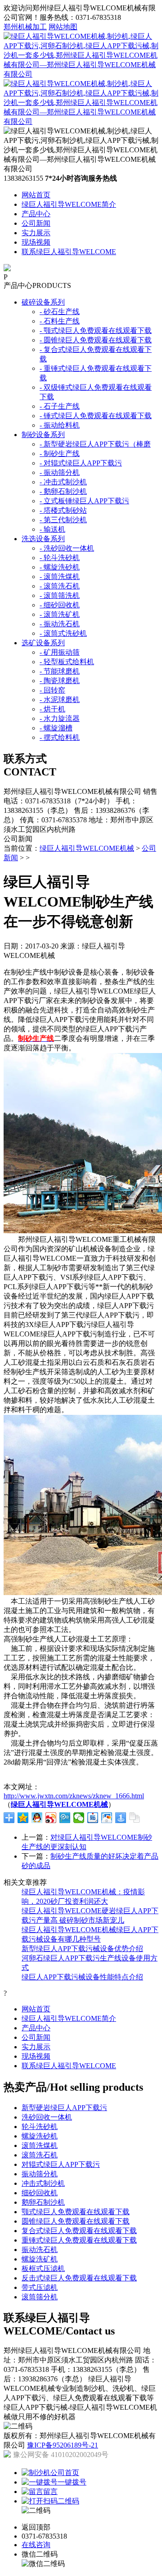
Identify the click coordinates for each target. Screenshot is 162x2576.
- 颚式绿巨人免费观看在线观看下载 (96, 331)
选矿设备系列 (43, 643)
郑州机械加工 (25, 27)
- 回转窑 (52, 690)
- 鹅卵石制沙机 (63, 491)
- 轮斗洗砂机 (60, 558)
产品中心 (36, 214)
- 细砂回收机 (60, 605)
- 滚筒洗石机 (60, 586)
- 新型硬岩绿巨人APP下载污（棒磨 (95, 444)
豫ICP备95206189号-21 (63, 2445)
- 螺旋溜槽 (56, 728)
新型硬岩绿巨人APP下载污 (64, 2108)
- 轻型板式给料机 (67, 662)
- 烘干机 (52, 709)
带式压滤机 (40, 2287)
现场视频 (36, 242)
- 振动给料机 (60, 425)
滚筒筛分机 (40, 2297)
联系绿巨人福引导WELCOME (69, 252)
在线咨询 (36, 2545)
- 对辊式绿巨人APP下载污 (81, 463)
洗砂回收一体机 (47, 2117)
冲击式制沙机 (43, 2183)
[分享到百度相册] (107, 1818)
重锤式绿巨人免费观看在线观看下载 (79, 2240)
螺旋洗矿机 (40, 2259)
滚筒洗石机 (40, 2155)
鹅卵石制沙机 (43, 2202)
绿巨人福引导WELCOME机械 (87, 848)
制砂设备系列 (43, 435)
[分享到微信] (79, 1818)
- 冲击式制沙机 (63, 482)
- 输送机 (52, 529)
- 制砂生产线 (60, 454)
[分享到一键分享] (121, 1818)
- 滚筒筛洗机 (60, 595)
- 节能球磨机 (60, 671)
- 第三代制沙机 (63, 520)
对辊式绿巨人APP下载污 (61, 2164)
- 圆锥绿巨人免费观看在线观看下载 (96, 340)
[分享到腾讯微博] (65, 1818)
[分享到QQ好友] (37, 1818)
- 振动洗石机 (60, 624)
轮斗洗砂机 (40, 2127)
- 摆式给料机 (60, 737)
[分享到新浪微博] (51, 1818)
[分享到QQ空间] (23, 1818)
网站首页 (36, 195)
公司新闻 (36, 223)
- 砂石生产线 (60, 312)
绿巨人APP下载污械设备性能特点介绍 (82, 1977)
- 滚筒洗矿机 (60, 614)
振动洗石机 (40, 2250)
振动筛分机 (40, 2174)
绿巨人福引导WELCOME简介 (69, 204)
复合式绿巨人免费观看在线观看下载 (79, 2231)
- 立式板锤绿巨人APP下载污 (84, 501)
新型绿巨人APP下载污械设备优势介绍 (82, 1949)
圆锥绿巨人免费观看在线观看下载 (76, 2221)
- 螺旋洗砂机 (60, 567)
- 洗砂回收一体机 (67, 548)
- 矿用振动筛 (60, 652)
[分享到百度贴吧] (93, 1818)
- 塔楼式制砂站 (63, 510)
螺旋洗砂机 (40, 2136)
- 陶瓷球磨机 (60, 681)
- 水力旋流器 (60, 718)
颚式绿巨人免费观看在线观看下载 (76, 2212)
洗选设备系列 (43, 539)
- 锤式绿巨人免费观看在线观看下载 (96, 416)
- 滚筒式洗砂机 (63, 633)
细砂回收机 (40, 2193)
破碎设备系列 (43, 302)
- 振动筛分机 (60, 472)
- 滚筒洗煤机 (60, 577)
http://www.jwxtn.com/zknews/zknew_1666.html (74, 1796)
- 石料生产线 (60, 321)
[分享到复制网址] (135, 1818)
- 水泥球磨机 (60, 700)
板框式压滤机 (43, 2268)
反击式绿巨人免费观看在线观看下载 (79, 2278)
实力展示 (36, 233)
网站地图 (63, 27)
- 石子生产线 (60, 406)
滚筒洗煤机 (40, 2145)
